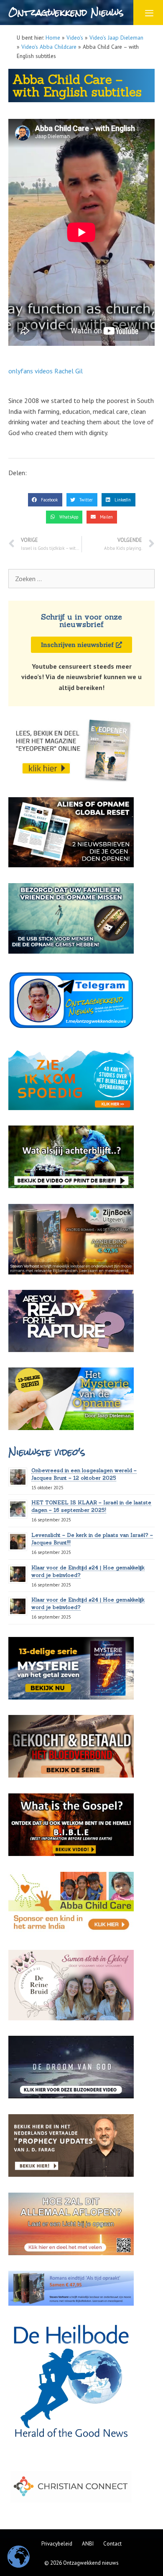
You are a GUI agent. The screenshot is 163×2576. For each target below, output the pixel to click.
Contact (112, 2544)
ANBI (88, 2544)
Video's (75, 38)
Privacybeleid (57, 2544)
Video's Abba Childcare (49, 47)
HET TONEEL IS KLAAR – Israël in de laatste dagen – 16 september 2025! (91, 1506)
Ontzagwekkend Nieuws (66, 12)
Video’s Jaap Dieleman (116, 38)
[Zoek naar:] (81, 579)
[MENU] (148, 13)
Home (53, 38)
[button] (45, 500)
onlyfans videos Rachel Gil (46, 371)
